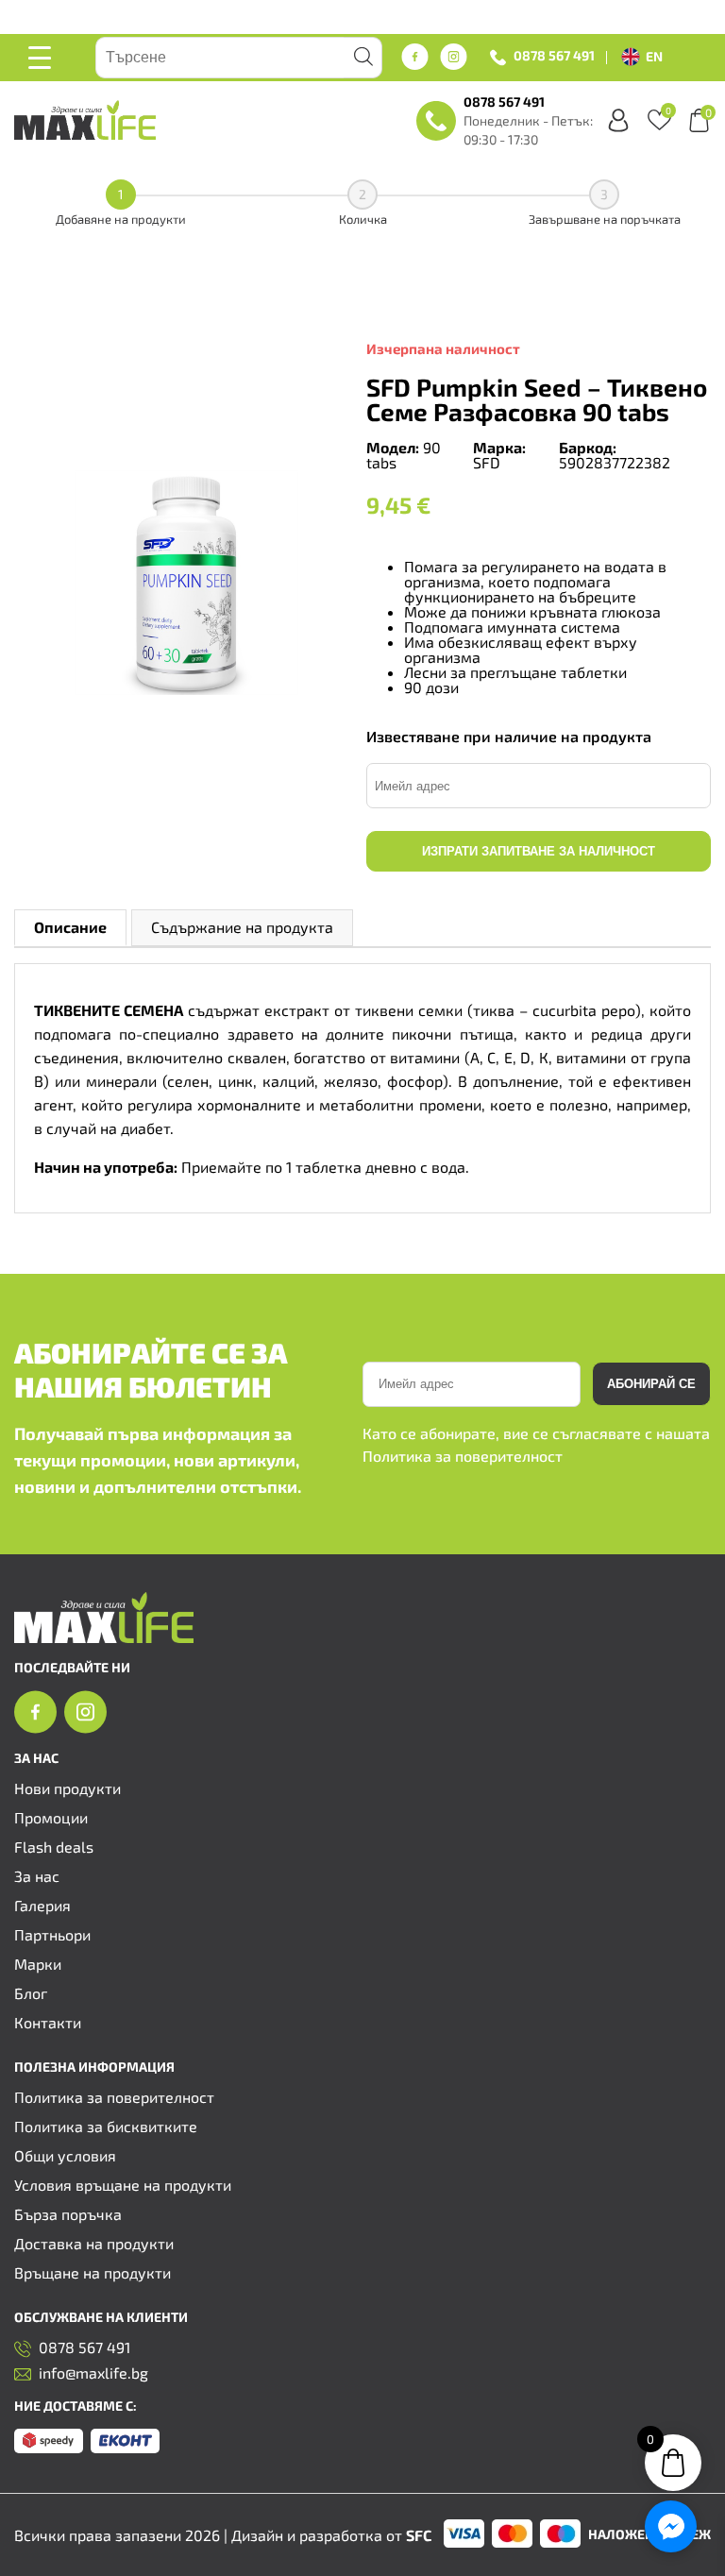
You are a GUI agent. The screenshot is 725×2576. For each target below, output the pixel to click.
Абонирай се (651, 1384)
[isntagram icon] (454, 58)
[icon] (35, 1728)
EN (654, 56)
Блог (31, 1993)
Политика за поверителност (463, 1456)
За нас (37, 1876)
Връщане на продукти (93, 2272)
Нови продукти (67, 1788)
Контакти (48, 2022)
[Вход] (618, 120)
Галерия (42, 1905)
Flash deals (54, 1847)
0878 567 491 (554, 56)
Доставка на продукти (94, 2243)
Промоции (51, 1817)
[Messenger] (671, 2526)
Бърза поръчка (68, 2214)
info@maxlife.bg (93, 2373)
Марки (38, 1964)
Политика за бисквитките (106, 2126)
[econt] (125, 2447)
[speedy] (49, 2447)
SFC (419, 2535)
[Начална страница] (104, 1637)
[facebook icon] (415, 58)
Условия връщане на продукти (123, 2185)
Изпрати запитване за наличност (539, 851)
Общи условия (65, 2155)
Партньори (52, 1934)
